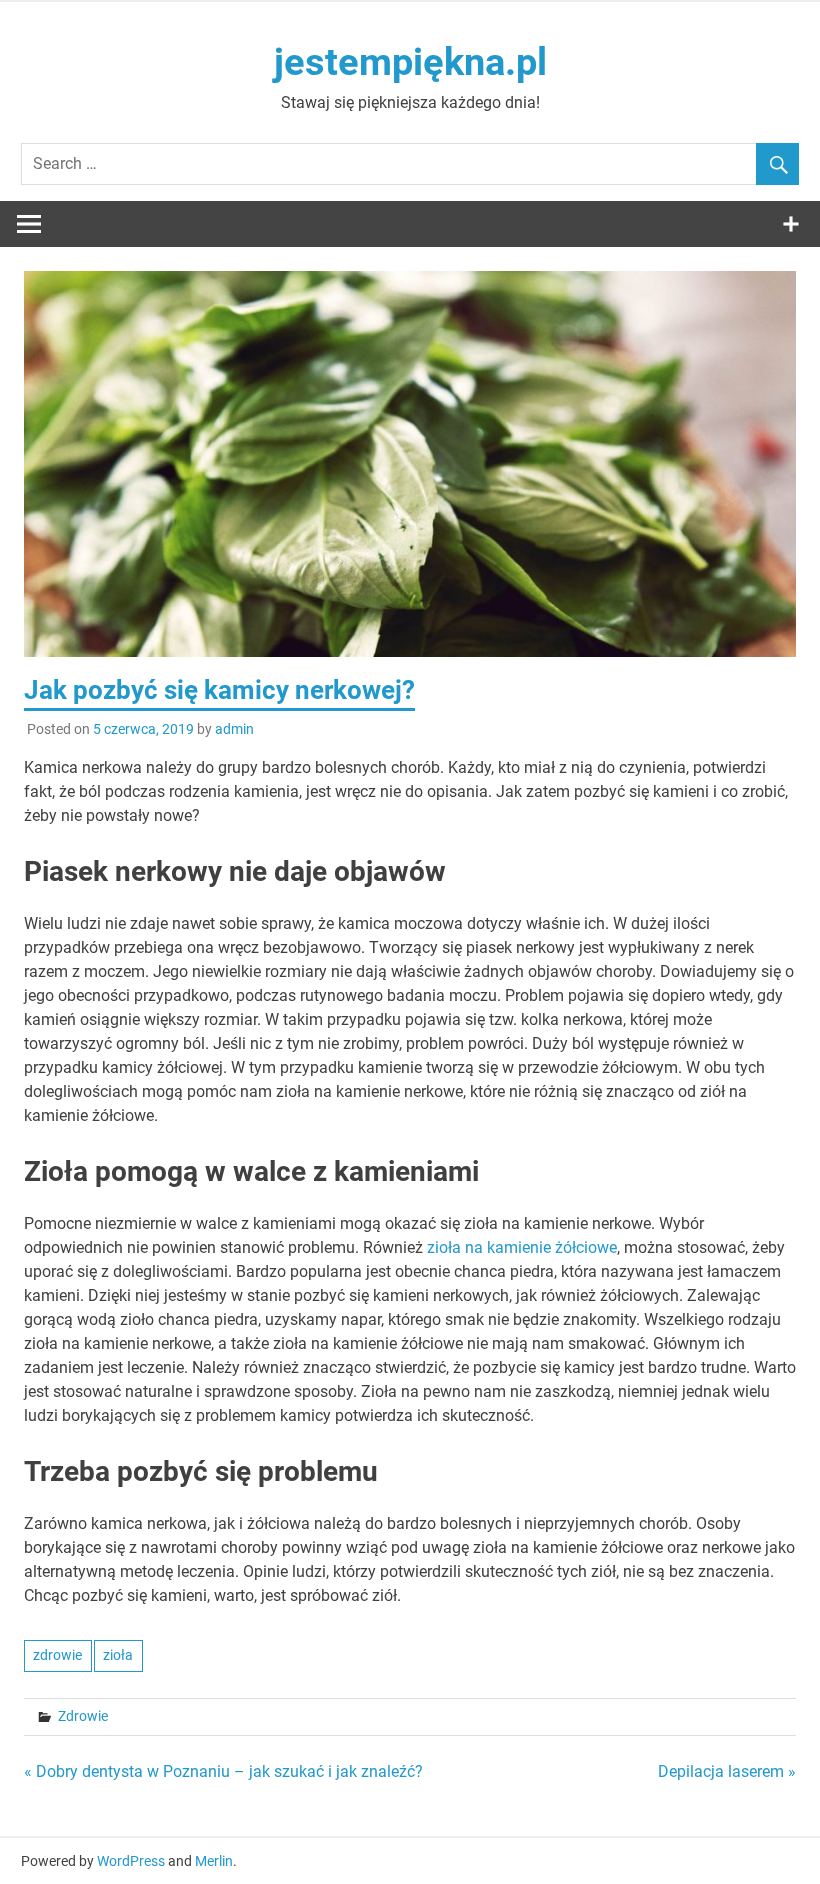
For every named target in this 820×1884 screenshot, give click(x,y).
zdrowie (57, 1655)
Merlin (214, 1861)
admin (234, 729)
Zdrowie (83, 1716)
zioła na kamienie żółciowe (522, 1247)
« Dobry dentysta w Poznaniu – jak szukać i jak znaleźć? (223, 1771)
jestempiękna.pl (410, 62)
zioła (118, 1655)
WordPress (131, 1861)
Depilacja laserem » (727, 1771)
